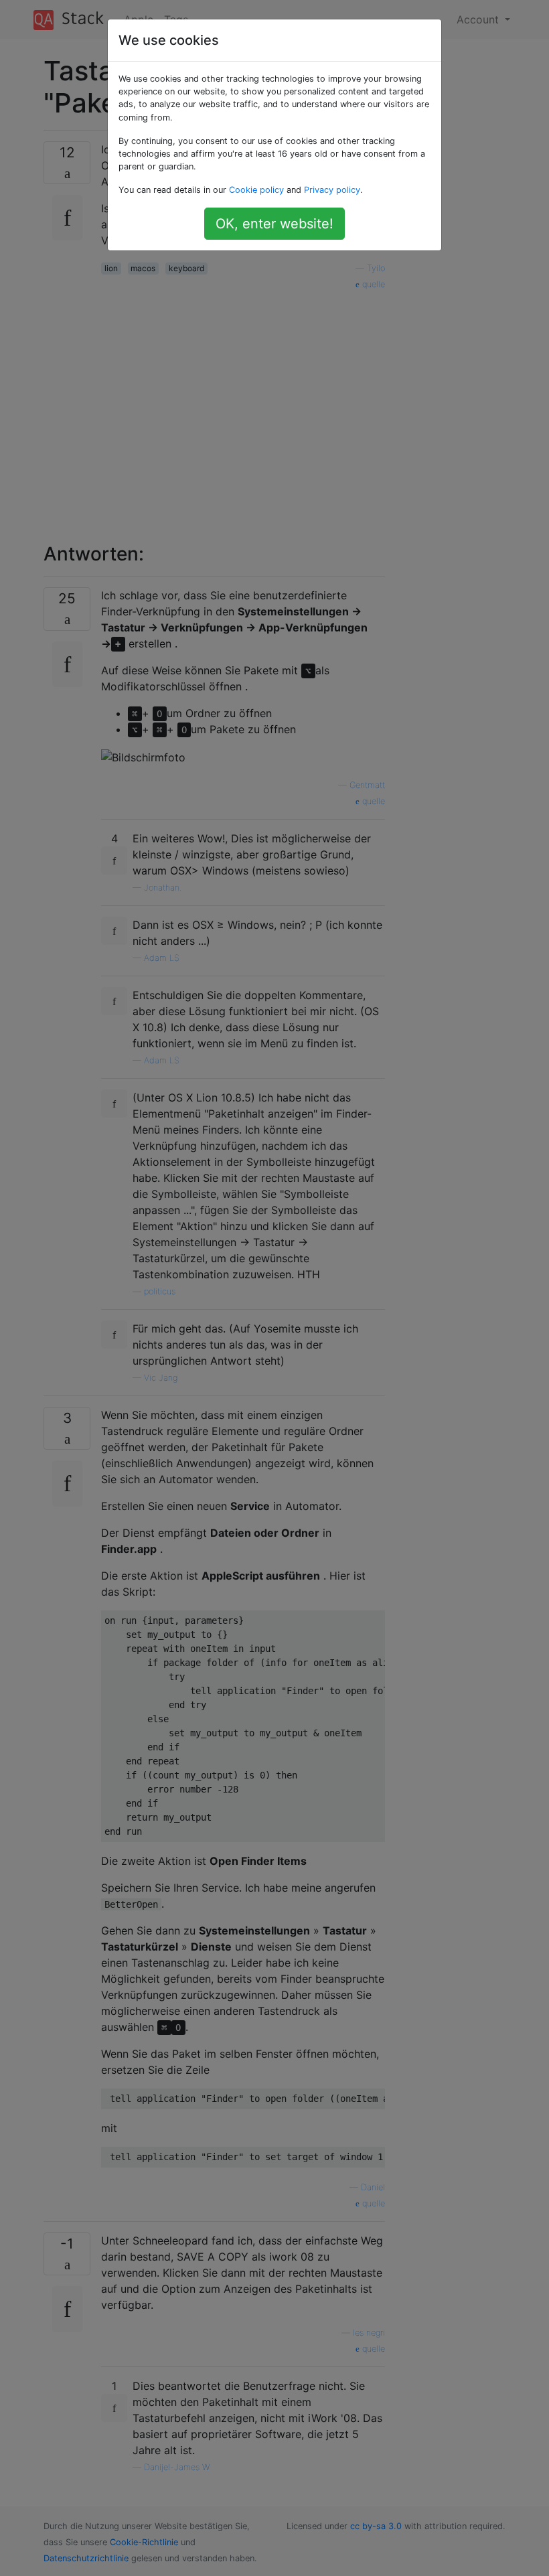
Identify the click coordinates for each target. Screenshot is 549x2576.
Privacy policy (332, 190)
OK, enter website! (274, 224)
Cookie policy (256, 190)
